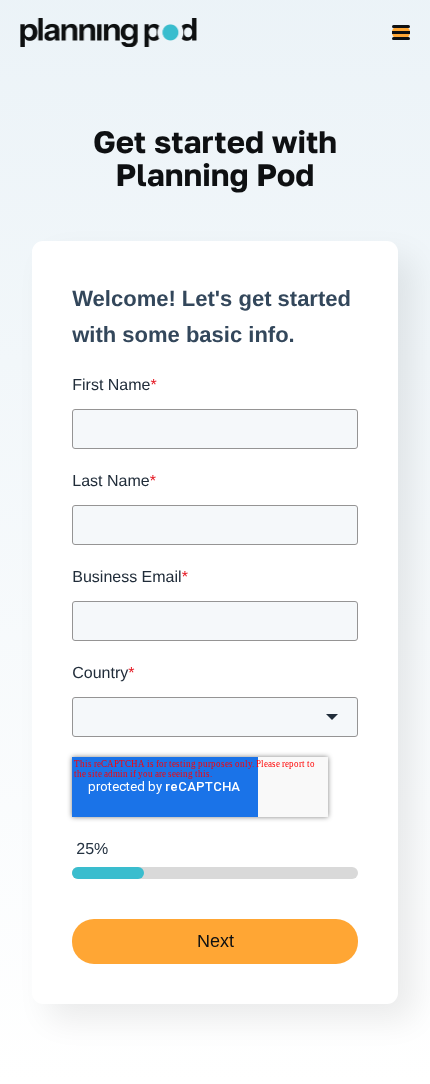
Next (215, 941)
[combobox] (215, 717)
